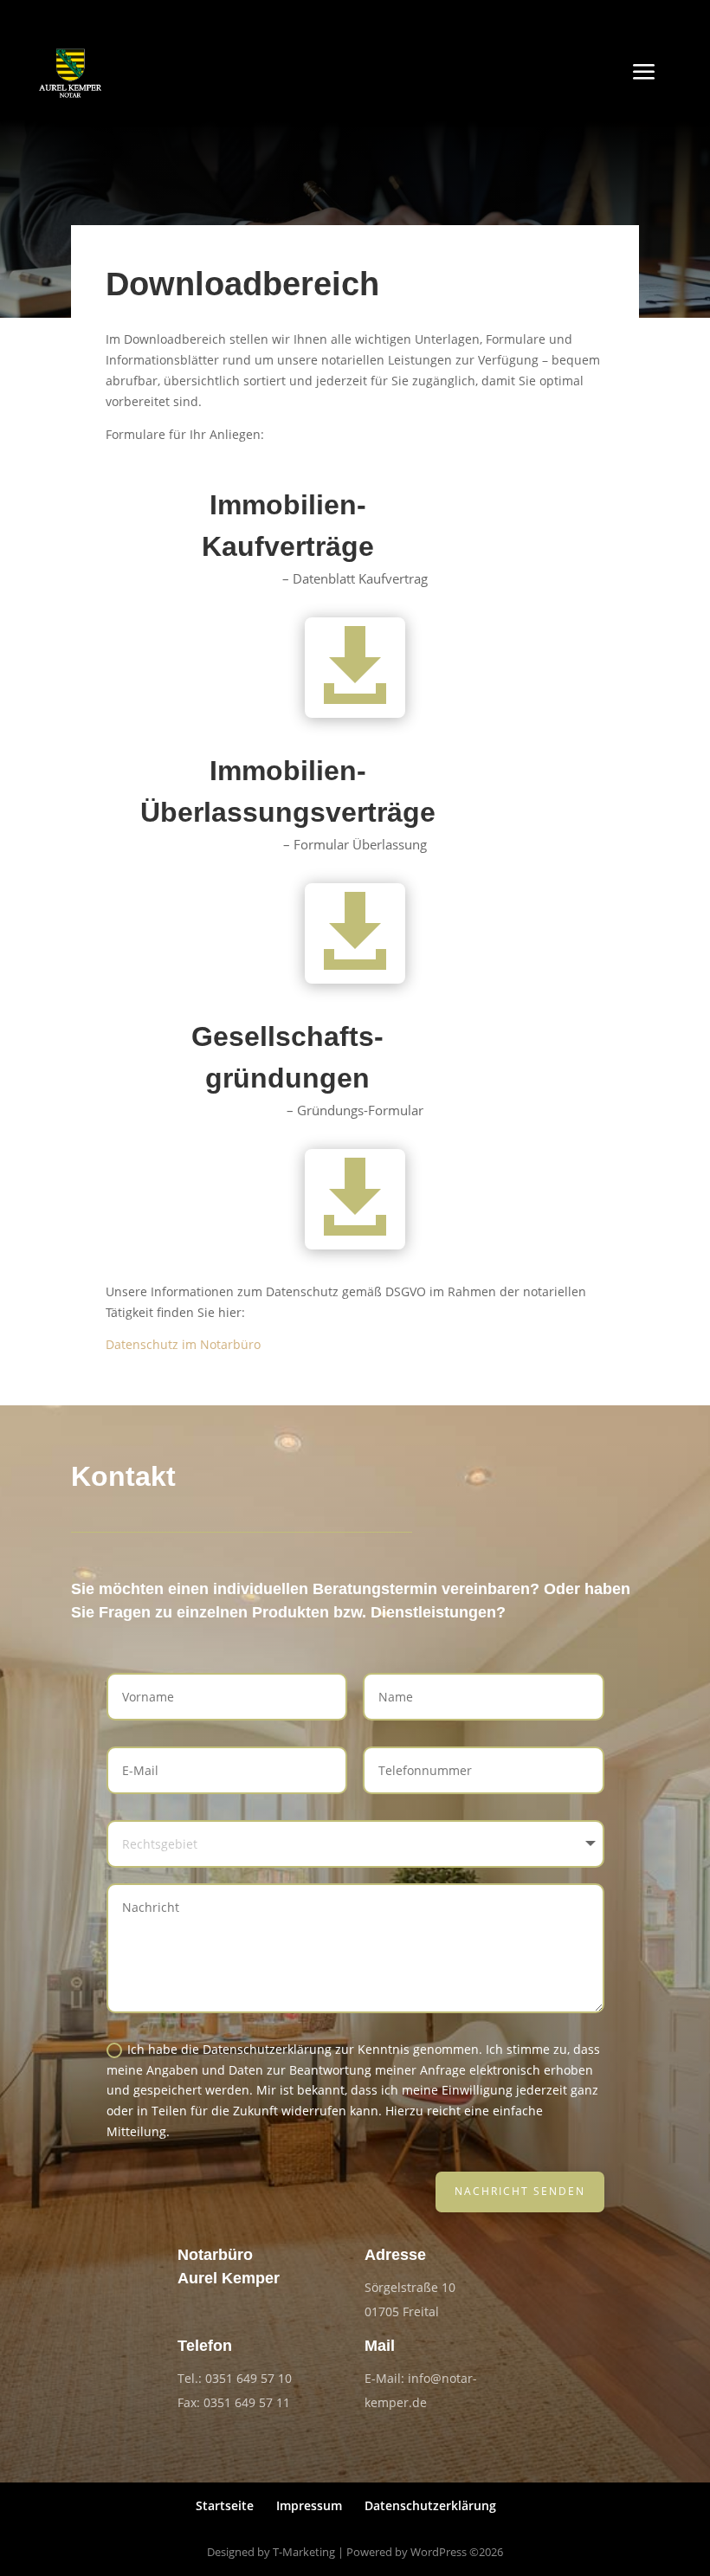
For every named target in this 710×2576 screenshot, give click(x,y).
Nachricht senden (520, 2191)
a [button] (644, 73)
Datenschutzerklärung (430, 2505)
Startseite (225, 2505)
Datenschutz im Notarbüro (183, 1344)
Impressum (309, 2505)
